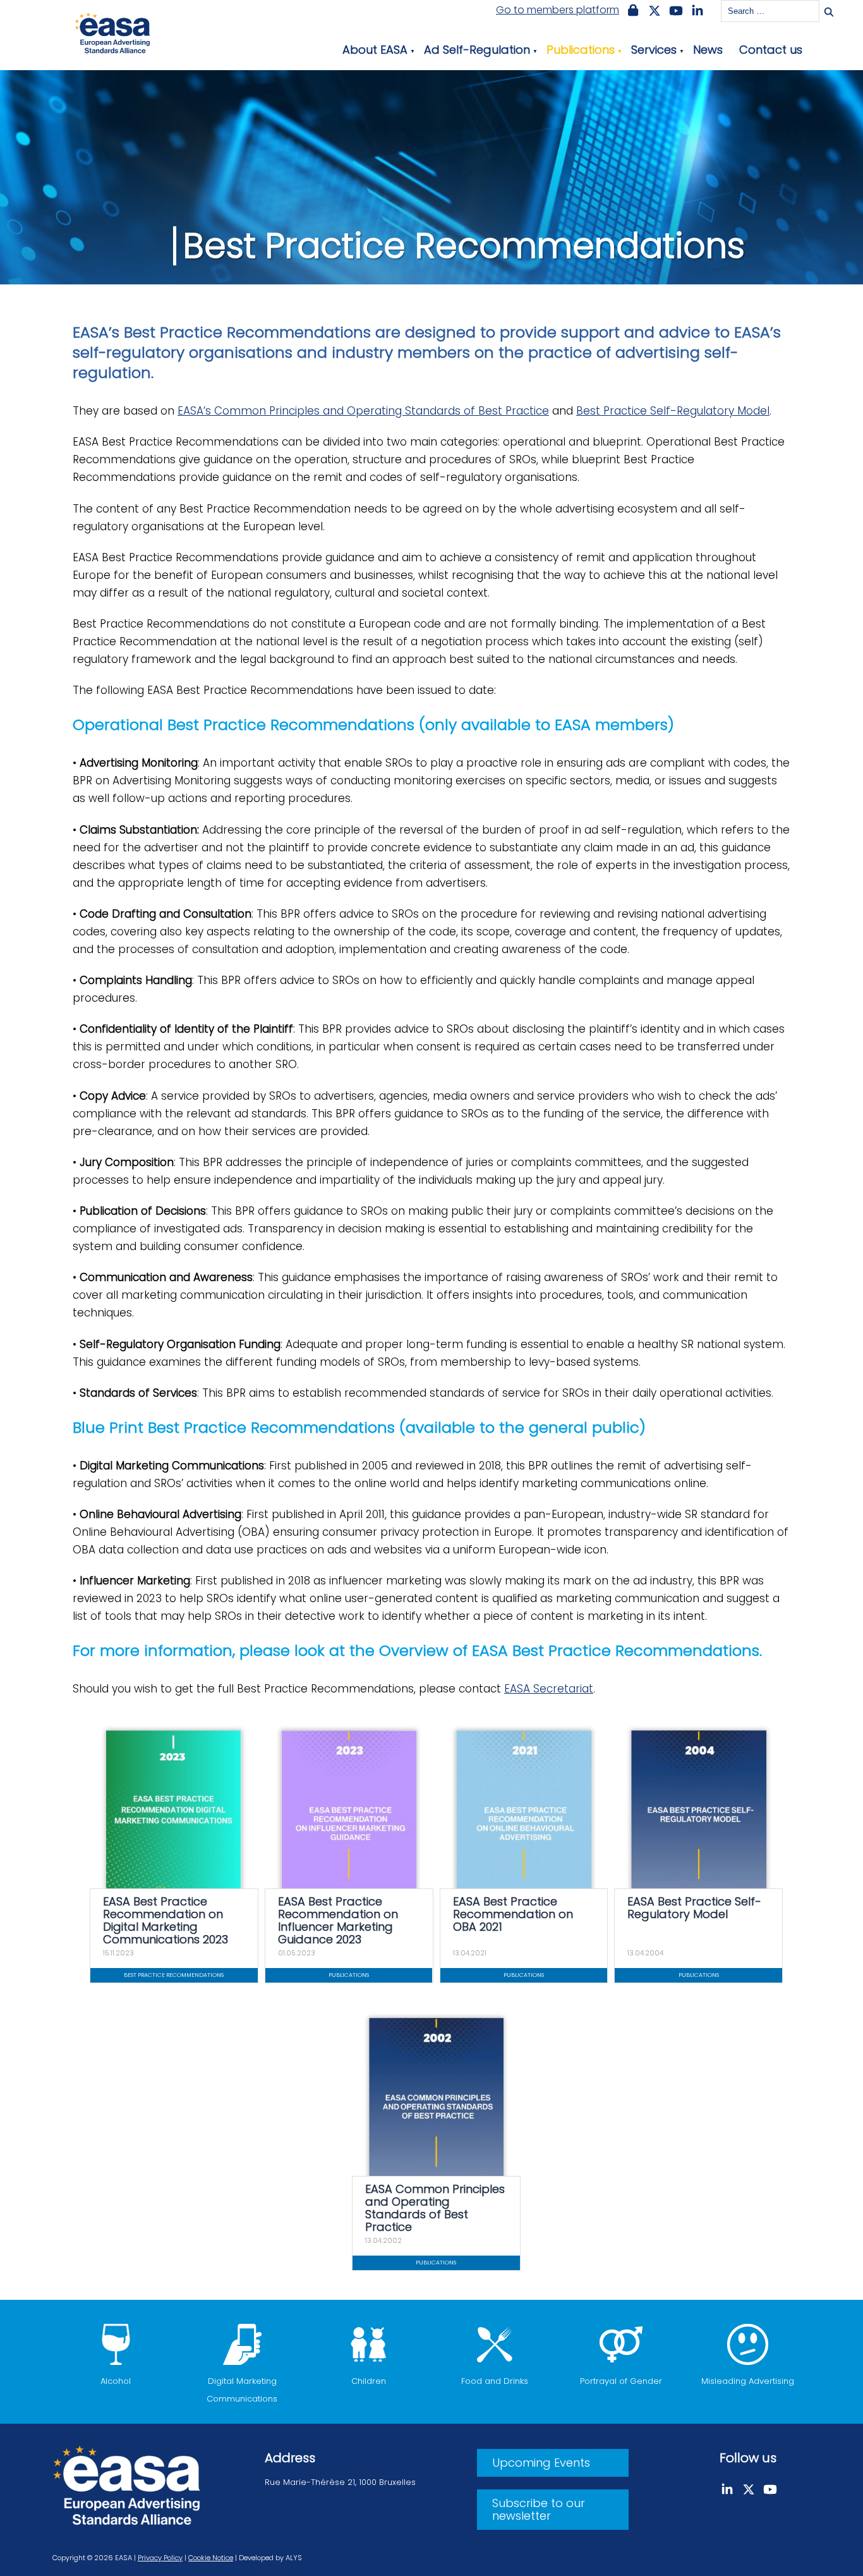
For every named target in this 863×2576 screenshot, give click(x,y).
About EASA (375, 50)
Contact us (771, 50)
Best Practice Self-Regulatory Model (673, 411)
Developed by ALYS (270, 2558)
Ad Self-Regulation (477, 50)
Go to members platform (558, 10)
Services (654, 50)
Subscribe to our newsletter (539, 2509)
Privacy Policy (160, 2558)
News (708, 50)
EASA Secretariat (549, 1689)
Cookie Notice (211, 2558)
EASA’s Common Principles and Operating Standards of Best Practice (363, 411)
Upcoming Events (541, 2463)
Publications (581, 50)
